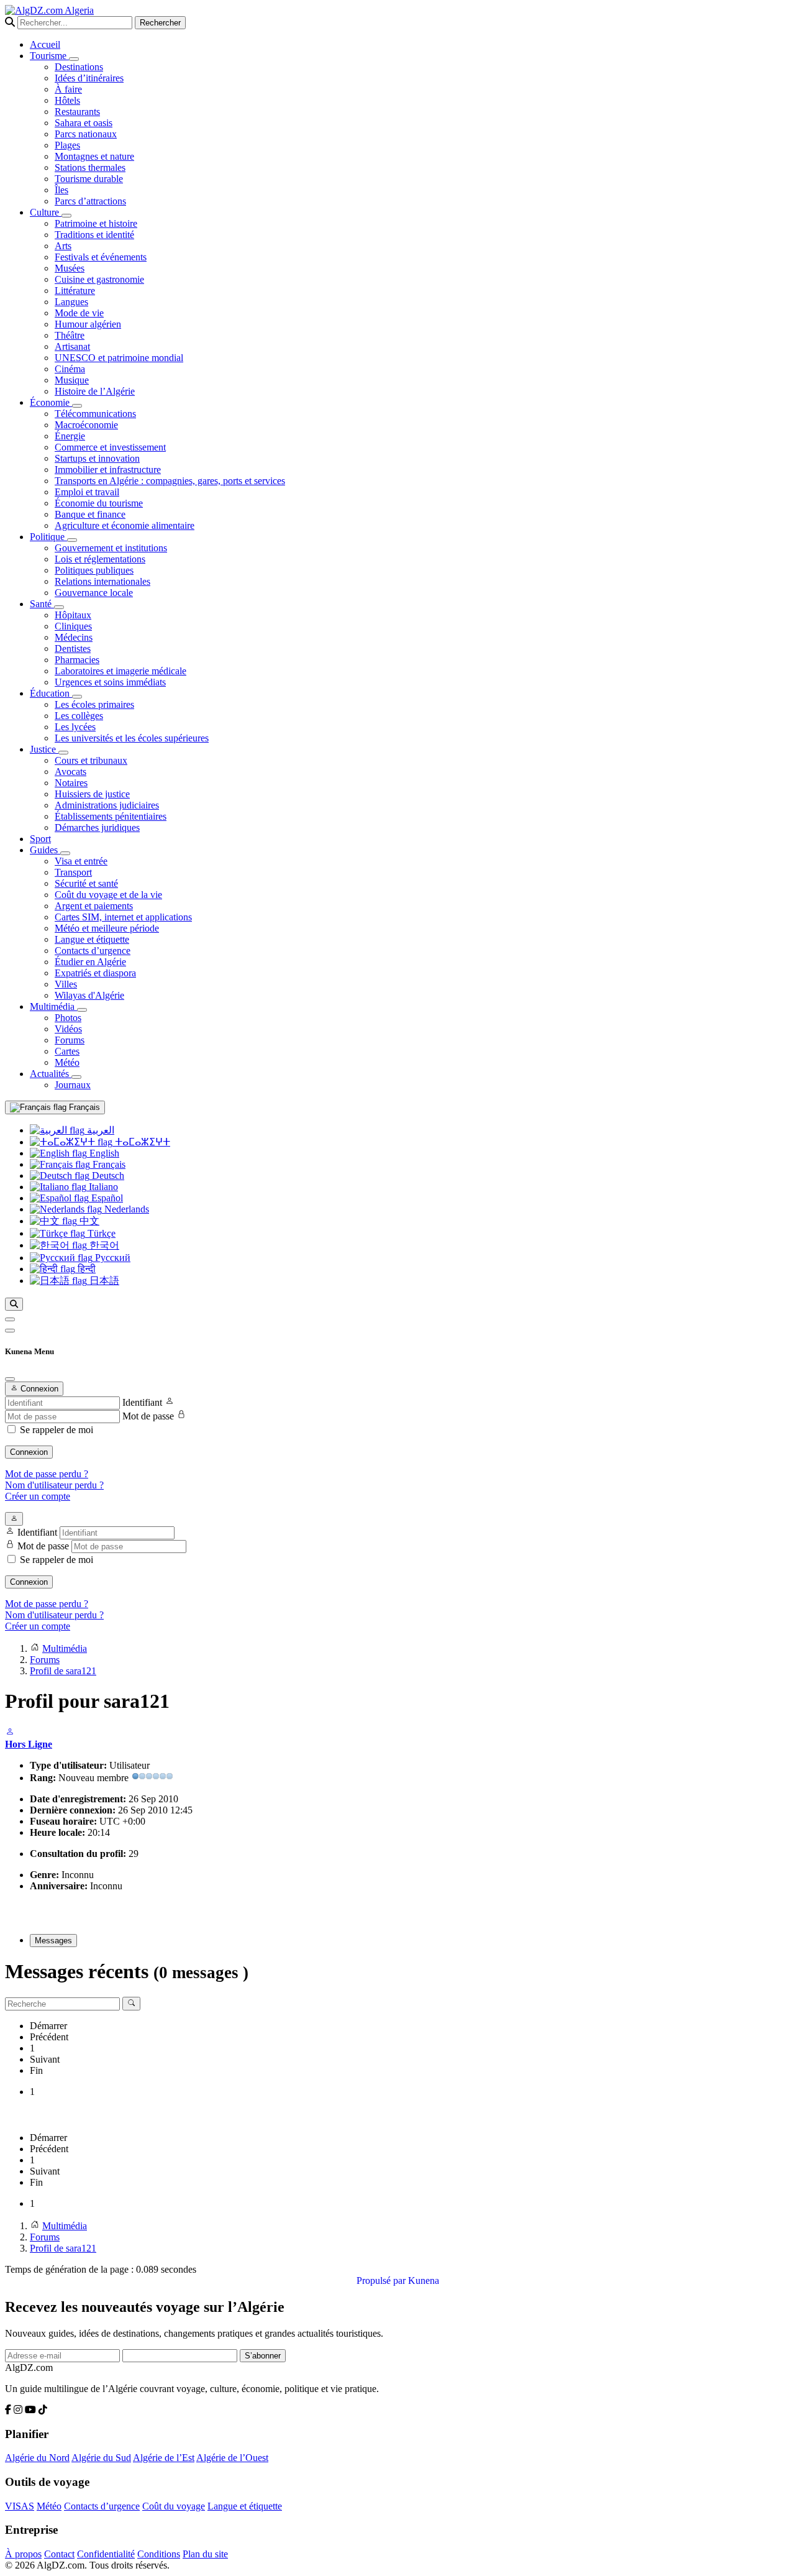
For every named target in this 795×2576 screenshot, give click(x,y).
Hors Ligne (29, 1744)
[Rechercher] (14, 1304)
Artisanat (72, 346)
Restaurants (77, 112)
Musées (70, 268)
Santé (42, 604)
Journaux (73, 1085)
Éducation (51, 693)
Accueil (45, 44)
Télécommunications (95, 414)
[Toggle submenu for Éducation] (77, 697)
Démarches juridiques (97, 827)
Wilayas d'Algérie (89, 995)
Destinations (79, 67)
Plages (67, 145)
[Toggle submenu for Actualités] (76, 1077)
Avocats (70, 772)
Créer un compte (38, 1496)
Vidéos (68, 1029)
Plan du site (205, 2554)
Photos (68, 1018)
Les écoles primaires (94, 704)
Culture (46, 212)
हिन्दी (85, 1269)
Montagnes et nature (94, 156)
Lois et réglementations (100, 559)
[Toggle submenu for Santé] (59, 607)
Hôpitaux (73, 615)
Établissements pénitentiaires (111, 816)
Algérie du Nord (37, 2458)
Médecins (74, 637)
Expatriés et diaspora (95, 973)
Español (106, 1198)
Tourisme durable (89, 179)
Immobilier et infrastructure (108, 470)
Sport (40, 839)
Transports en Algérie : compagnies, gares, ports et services (170, 481)
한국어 (103, 1245)
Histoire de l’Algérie (95, 391)
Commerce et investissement (110, 447)
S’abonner (263, 2356)
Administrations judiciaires (107, 805)
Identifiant (142, 1402)
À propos (23, 2554)
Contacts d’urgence (93, 951)
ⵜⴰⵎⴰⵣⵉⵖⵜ (141, 1142)
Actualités (51, 1074)
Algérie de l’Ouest (232, 2458)
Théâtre (70, 335)
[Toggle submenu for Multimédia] (82, 1010)
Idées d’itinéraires (89, 78)
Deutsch (107, 1176)
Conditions (159, 2554)
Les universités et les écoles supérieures (132, 738)
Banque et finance (90, 514)
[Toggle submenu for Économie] (77, 406)
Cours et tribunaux (91, 760)
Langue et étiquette (92, 939)
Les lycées (75, 727)
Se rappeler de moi (57, 1430)
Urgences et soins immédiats (110, 682)
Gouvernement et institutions (111, 548)
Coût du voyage (174, 2506)
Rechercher (160, 23)
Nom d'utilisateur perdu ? (54, 1485)
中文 (88, 1221)
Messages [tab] (53, 1941)
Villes (66, 984)
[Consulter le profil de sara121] (10, 1733)
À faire (68, 89)
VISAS (20, 2506)
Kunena (424, 2280)
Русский (111, 1258)
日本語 (103, 1281)
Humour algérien (88, 324)
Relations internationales (102, 581)
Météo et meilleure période (107, 928)
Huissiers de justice (92, 794)
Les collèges (79, 716)
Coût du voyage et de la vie (108, 895)
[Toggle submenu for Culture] (66, 216)
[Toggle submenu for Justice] (63, 753)
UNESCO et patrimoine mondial (119, 358)
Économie (51, 402)
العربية (99, 1130)
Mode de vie (79, 313)
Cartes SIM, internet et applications (123, 917)
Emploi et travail (87, 492)
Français (83, 1107)
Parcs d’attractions (90, 201)
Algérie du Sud (101, 2458)
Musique (72, 380)
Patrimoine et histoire (96, 223)
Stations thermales (90, 167)
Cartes (67, 1051)
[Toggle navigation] (10, 1331)
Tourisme (49, 56)
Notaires (71, 783)
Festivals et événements (101, 257)
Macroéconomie (86, 425)
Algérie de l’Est (164, 2458)
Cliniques (73, 626)
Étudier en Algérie (90, 962)
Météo (67, 1062)
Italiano (102, 1187)
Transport (73, 872)
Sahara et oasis (84, 123)
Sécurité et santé (86, 883)
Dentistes (73, 649)
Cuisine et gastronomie (99, 279)
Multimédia (53, 1006)
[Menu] (10, 1319)
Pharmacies (77, 660)
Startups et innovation (97, 458)
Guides (45, 850)
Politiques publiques (94, 570)
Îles (61, 190)
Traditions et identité (94, 235)
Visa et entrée (81, 861)
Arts (63, 246)
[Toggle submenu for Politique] (72, 540)
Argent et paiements (94, 906)
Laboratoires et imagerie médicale (120, 671)
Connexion (29, 1452)
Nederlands (125, 1209)
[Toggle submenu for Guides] (65, 853)
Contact (59, 2554)
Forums (70, 1040)
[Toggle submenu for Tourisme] (74, 59)
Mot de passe (148, 1416)
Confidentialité (106, 2554)
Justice (44, 749)
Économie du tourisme (99, 503)
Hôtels (67, 100)
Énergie (70, 436)
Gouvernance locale (94, 593)
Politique (48, 537)
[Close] (10, 1379)
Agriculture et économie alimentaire (125, 525)
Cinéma (70, 369)
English (103, 1153)
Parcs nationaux (86, 134)
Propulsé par (382, 2280)
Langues (71, 302)
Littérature (75, 291)
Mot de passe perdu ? (47, 1474)
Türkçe (100, 1233)
